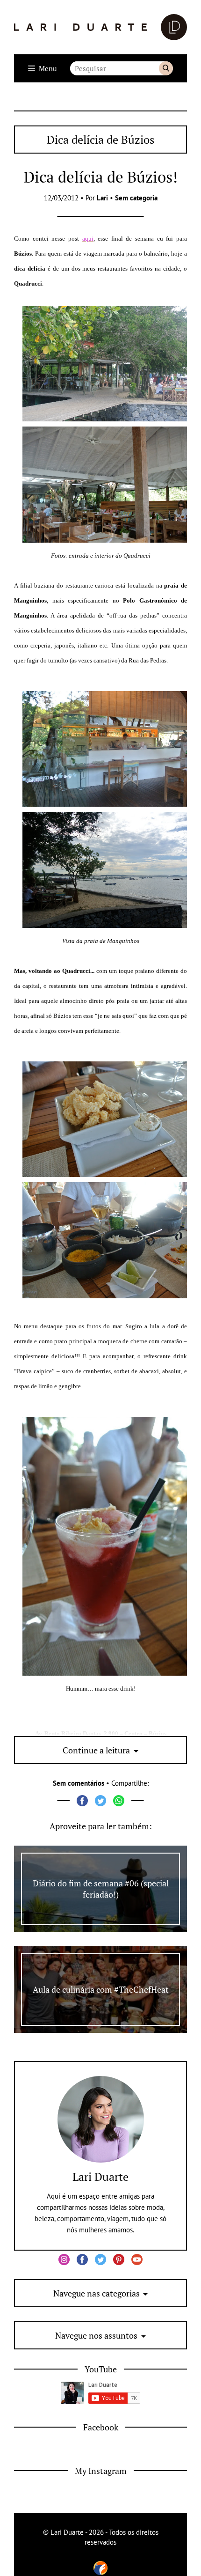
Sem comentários (79, 1783)
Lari (102, 198)
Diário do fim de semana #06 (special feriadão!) (101, 1889)
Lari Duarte (100, 2177)
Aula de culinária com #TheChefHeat (101, 1989)
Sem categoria (136, 198)
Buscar (166, 68)
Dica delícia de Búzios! (101, 177)
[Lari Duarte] (100, 27)
